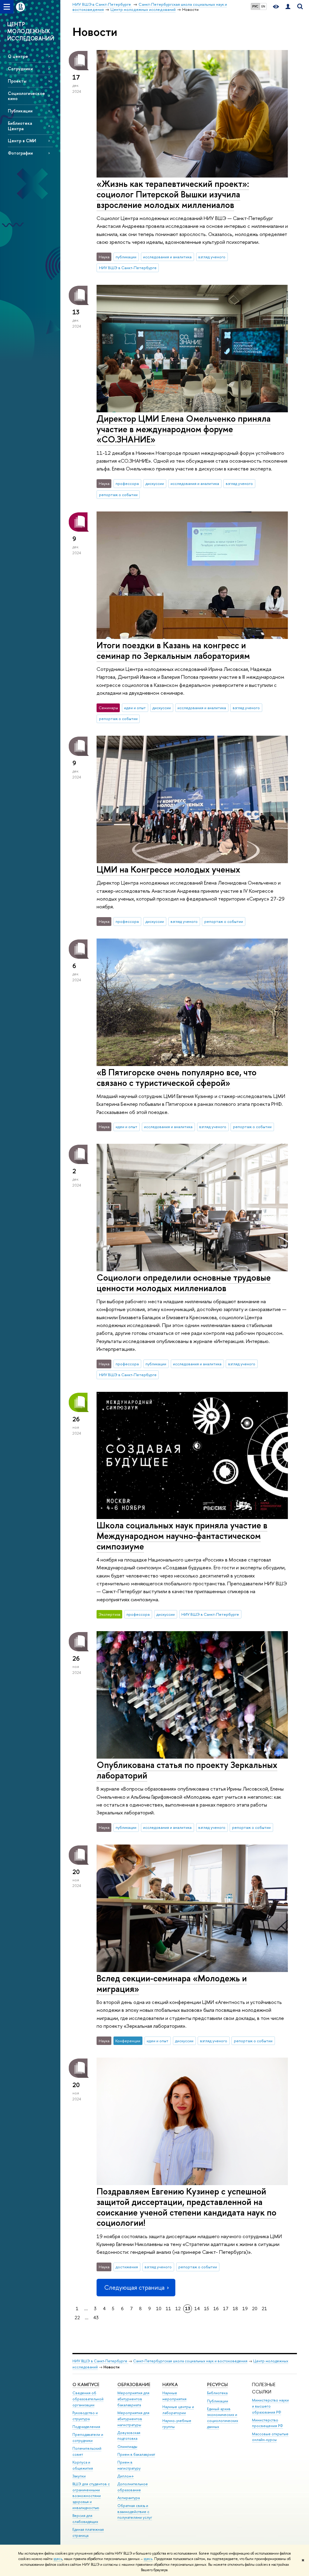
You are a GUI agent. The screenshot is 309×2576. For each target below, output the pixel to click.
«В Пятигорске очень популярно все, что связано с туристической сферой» (177, 1077)
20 (255, 2309)
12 (178, 2309)
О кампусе (86, 2384)
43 (96, 2318)
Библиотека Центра (20, 126)
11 (168, 2309)
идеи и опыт (135, 708)
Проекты (17, 81)
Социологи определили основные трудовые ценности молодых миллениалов (184, 1283)
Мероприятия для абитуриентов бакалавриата (133, 2399)
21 (264, 2309)
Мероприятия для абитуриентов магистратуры (133, 2419)
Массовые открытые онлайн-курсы (270, 2437)
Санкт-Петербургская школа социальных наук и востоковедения (190, 2361)
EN (263, 6)
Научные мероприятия (174, 2396)
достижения (127, 2267)
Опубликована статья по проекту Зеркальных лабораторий (187, 1770)
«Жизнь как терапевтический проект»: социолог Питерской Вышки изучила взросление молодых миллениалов (173, 194)
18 (235, 2309)
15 (207, 2309)
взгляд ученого (212, 257)
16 (216, 2309)
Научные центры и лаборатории (178, 2410)
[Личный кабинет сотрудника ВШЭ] (288, 7)
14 (197, 2309)
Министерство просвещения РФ (268, 2423)
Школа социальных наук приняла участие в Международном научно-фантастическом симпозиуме (182, 1536)
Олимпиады (127, 2447)
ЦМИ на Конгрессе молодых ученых (168, 869)
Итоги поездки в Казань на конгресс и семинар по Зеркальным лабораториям (173, 650)
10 (159, 2309)
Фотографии (20, 153)
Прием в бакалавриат (136, 2454)
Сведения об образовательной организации (88, 2399)
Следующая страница (134, 2287)
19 (245, 2309)
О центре (18, 56)
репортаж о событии (118, 495)
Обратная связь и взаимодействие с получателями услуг (135, 2512)
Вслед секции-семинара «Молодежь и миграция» (172, 1983)
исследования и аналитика (167, 257)
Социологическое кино (26, 96)
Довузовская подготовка (129, 2436)
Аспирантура (129, 2498)
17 (226, 2309)
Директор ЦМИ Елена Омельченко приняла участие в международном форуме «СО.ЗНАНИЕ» (184, 429)
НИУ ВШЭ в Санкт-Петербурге (128, 268)
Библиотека (217, 2393)
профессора (127, 483)
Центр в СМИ (22, 141)
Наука (170, 2384)
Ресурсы (217, 2384)
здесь (58, 2559)
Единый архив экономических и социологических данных (223, 2418)
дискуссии (155, 483)
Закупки (79, 2476)
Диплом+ (126, 2476)
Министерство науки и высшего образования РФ (270, 2406)
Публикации (20, 111)
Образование (134, 2384)
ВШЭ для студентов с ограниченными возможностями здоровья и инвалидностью (91, 2496)
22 (77, 2318)
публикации (126, 257)
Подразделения (86, 2427)
